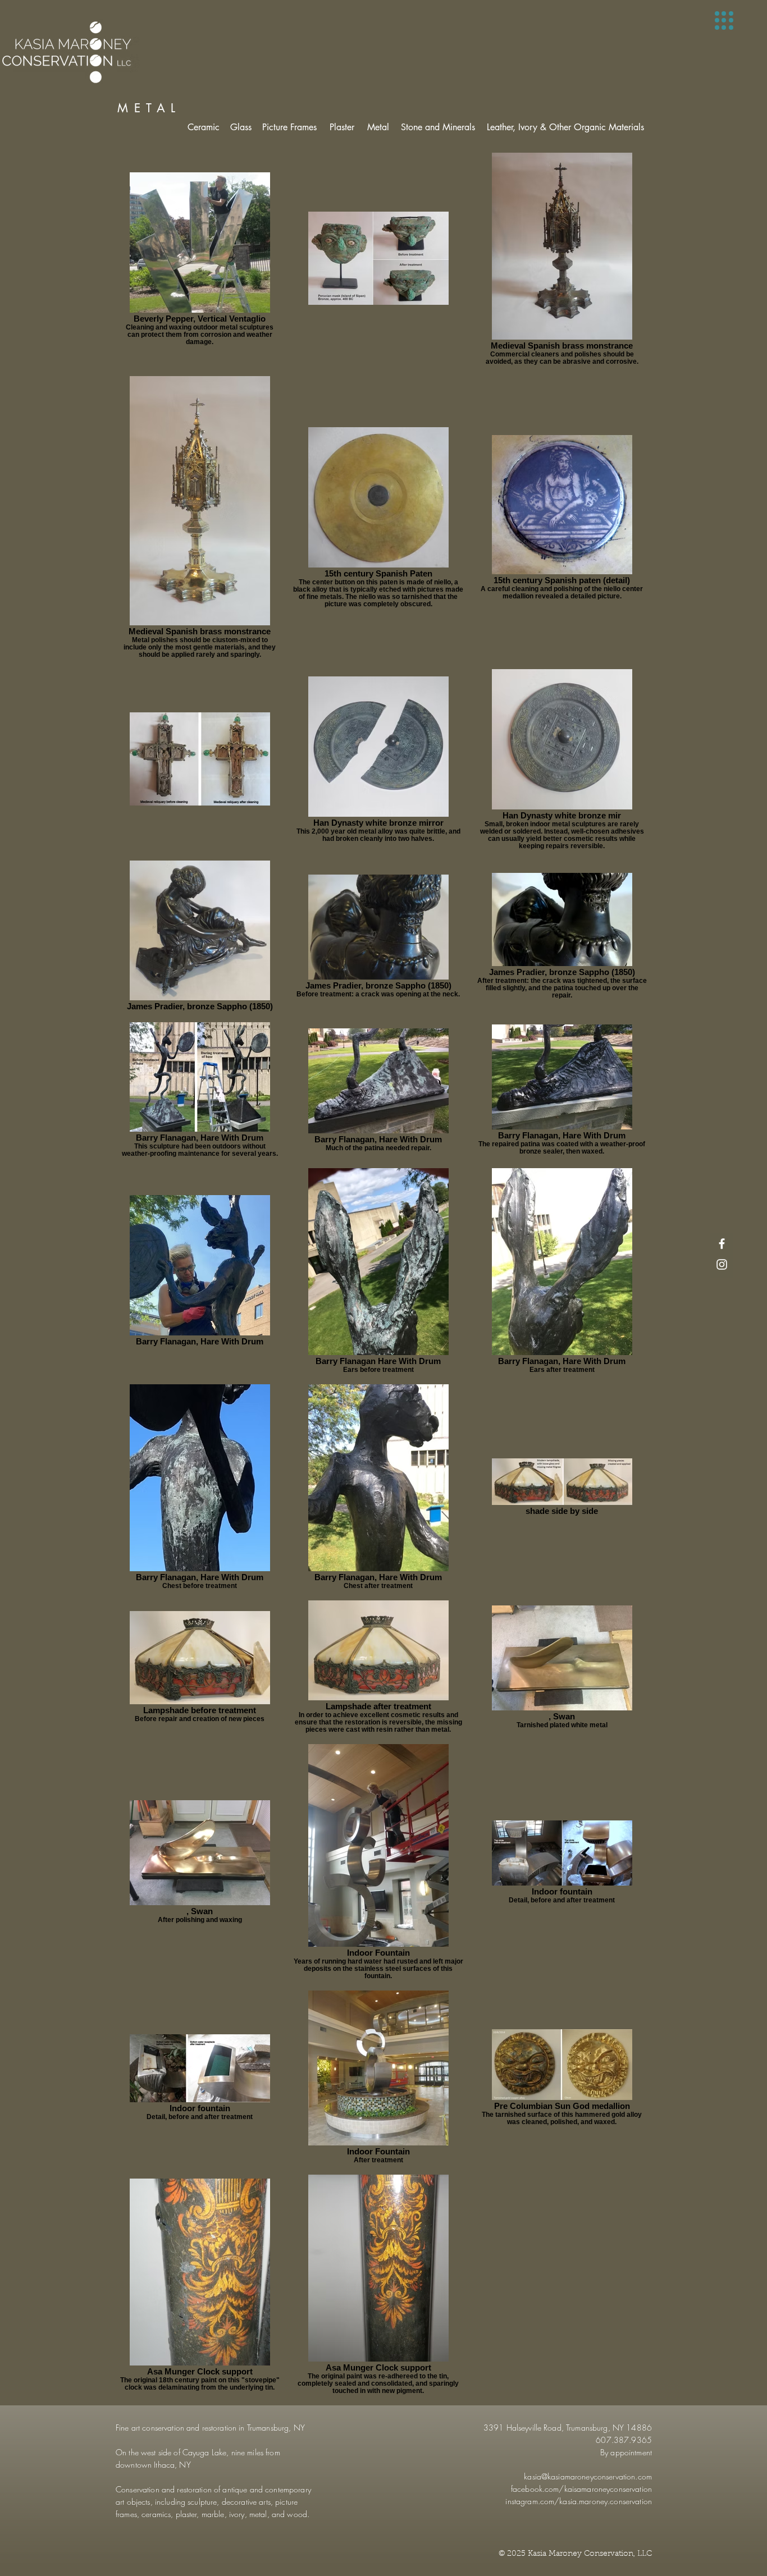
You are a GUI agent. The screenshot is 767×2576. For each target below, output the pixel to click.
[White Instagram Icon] (722, 1264)
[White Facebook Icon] (722, 1244)
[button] (724, 20)
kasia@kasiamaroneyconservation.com (588, 2476)
